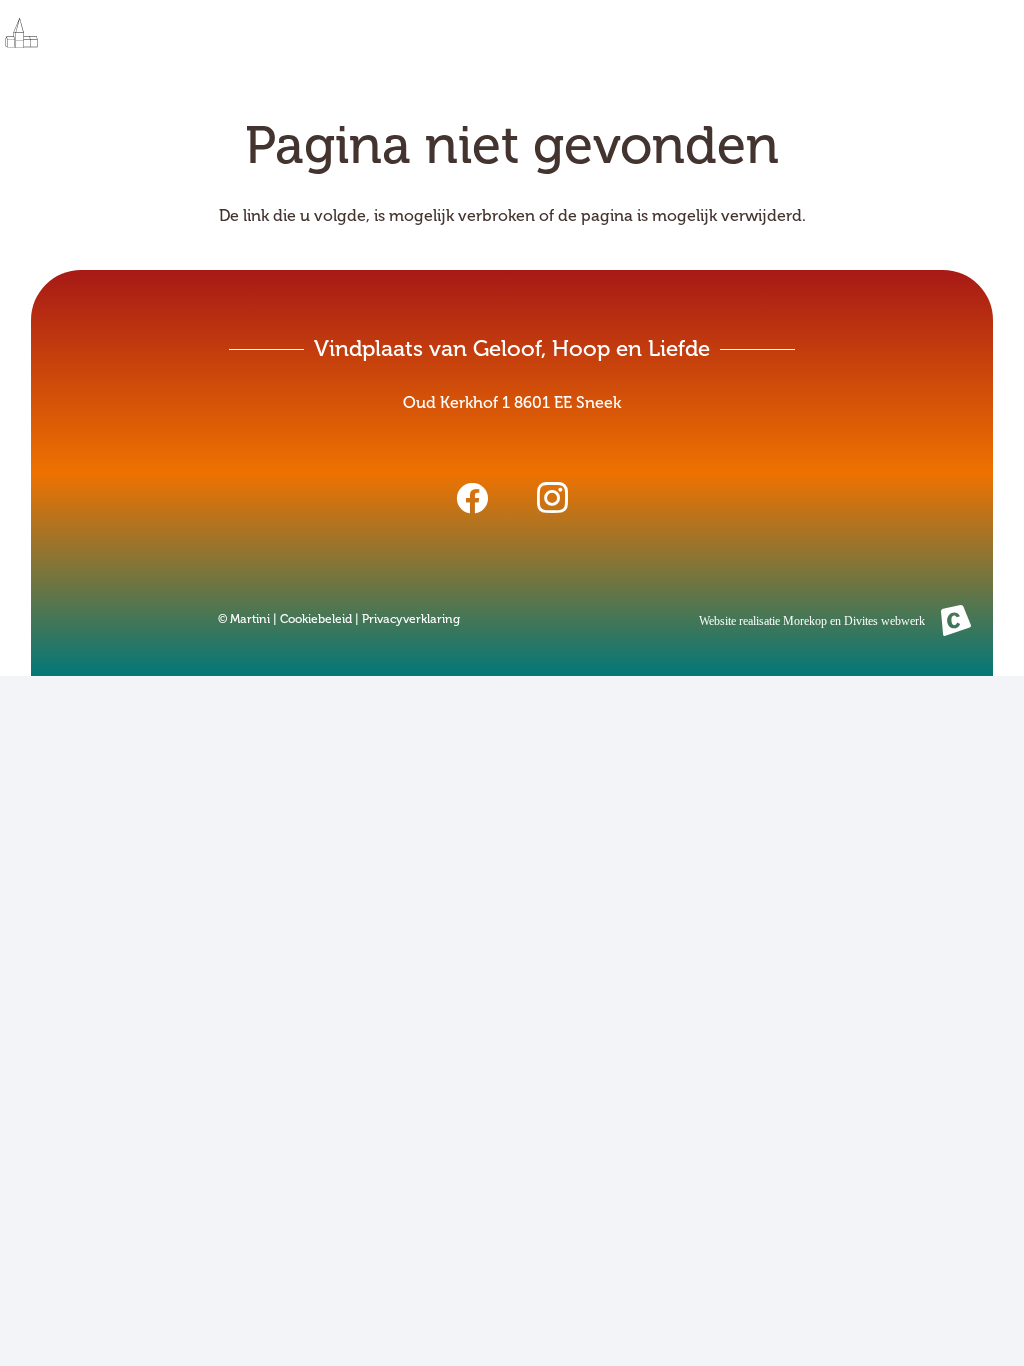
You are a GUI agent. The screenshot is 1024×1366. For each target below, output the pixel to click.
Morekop (805, 621)
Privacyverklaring (411, 619)
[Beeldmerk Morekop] (956, 620)
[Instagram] (552, 498)
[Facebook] (472, 498)
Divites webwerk (884, 621)
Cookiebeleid (316, 619)
